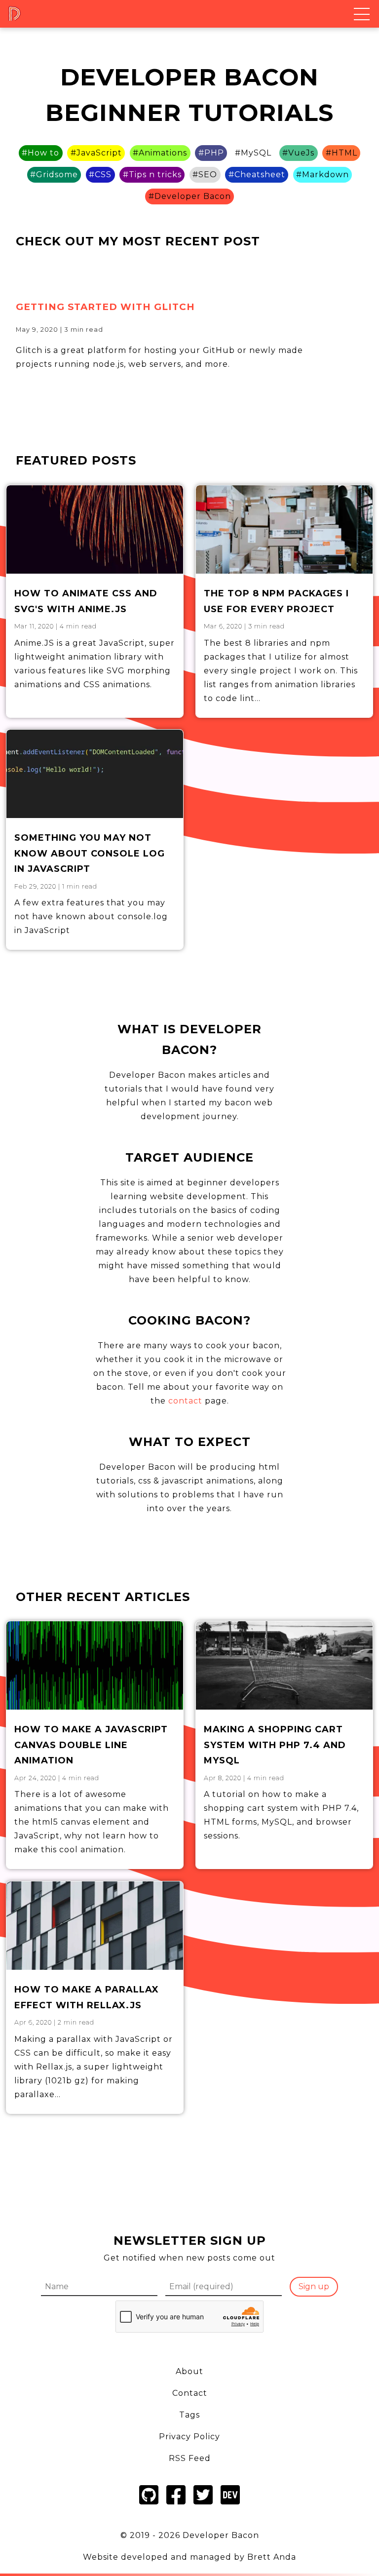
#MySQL (253, 153)
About (189, 2371)
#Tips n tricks (152, 175)
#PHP (211, 153)
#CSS (100, 175)
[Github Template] (149, 2506)
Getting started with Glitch (105, 307)
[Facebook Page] (176, 2506)
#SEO (205, 175)
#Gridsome (54, 175)
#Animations (160, 153)
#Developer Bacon (190, 196)
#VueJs (298, 153)
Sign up (314, 2286)
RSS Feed (190, 2458)
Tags (189, 2415)
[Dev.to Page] (230, 2506)
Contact (190, 2393)
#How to (40, 153)
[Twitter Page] (203, 2506)
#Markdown (322, 175)
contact (185, 1401)
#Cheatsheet (257, 175)
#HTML (341, 153)
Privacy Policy (189, 2437)
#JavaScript (96, 153)
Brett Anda (272, 2557)
